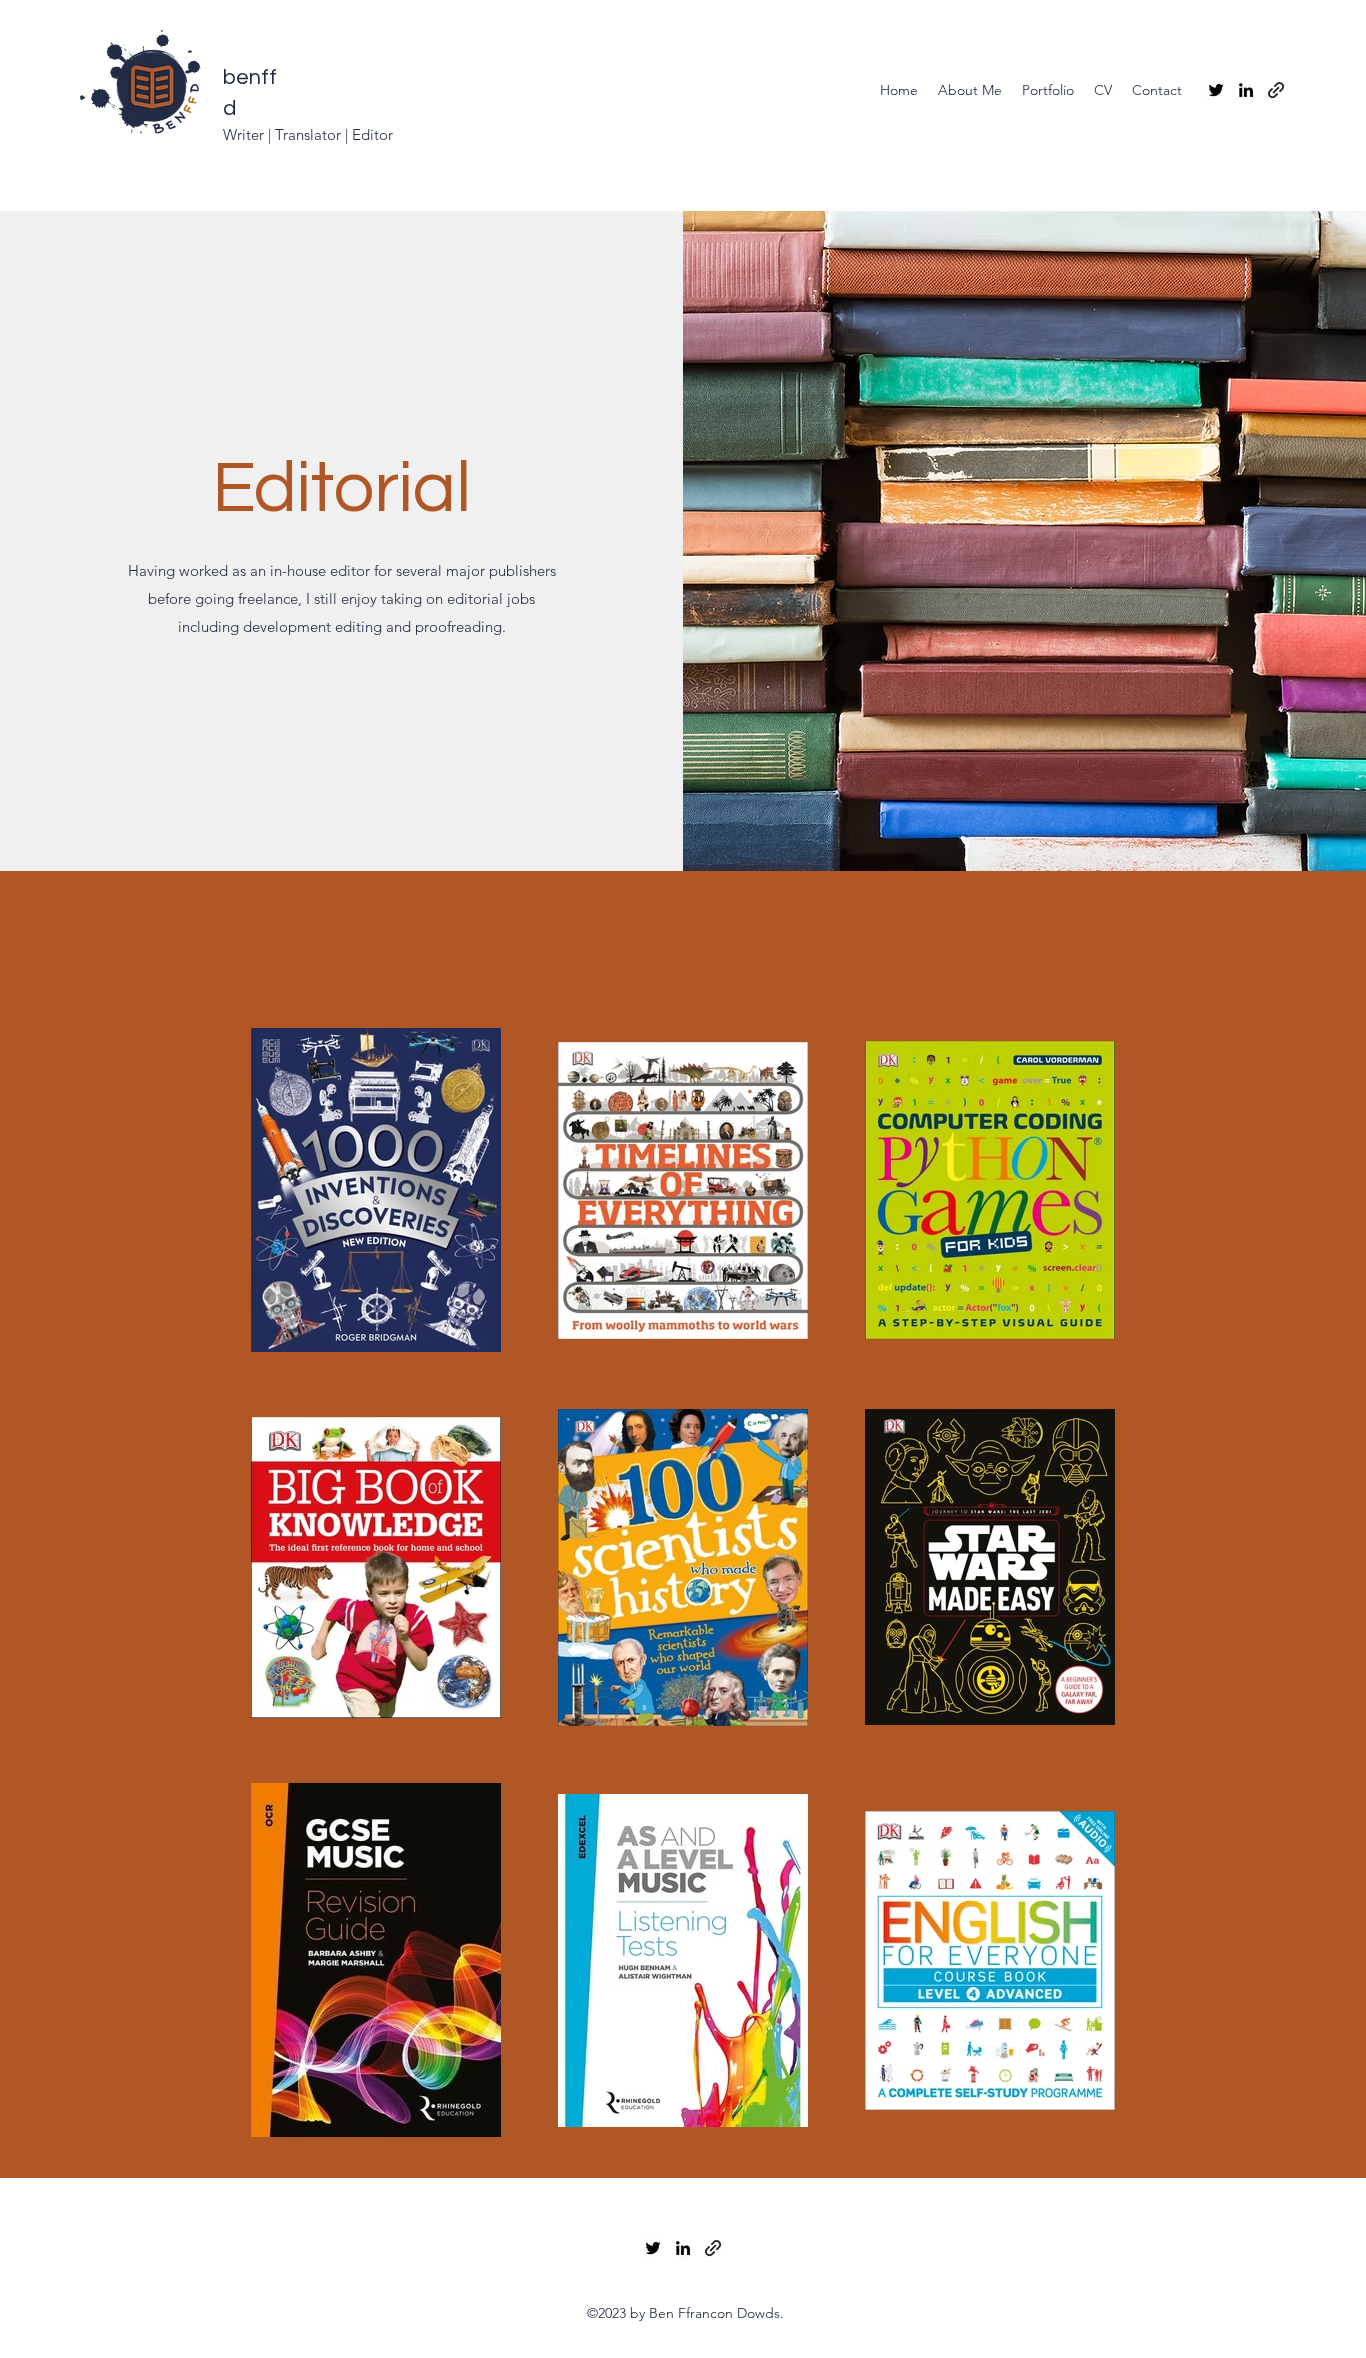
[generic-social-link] (1276, 90)
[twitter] (1216, 90)
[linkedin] (1246, 90)
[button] (1048, 90)
